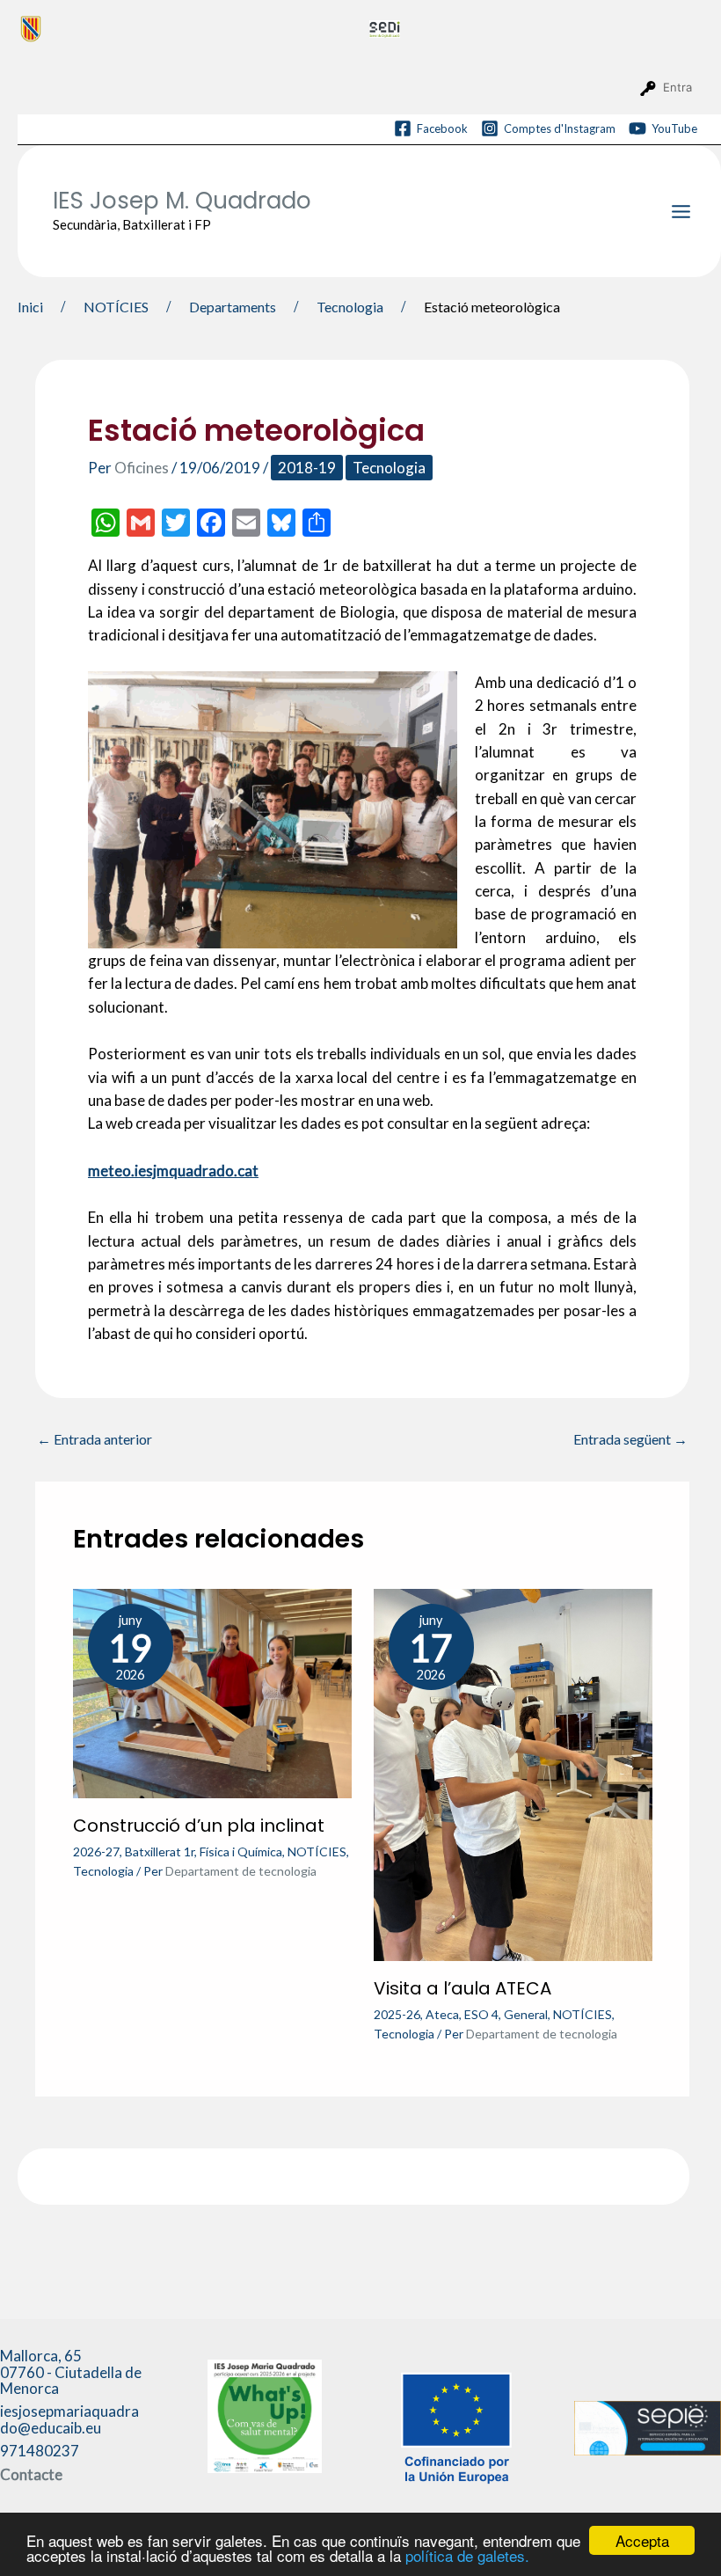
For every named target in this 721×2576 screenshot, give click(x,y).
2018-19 (307, 468)
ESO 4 (481, 2014)
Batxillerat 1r (160, 1851)
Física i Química (241, 1851)
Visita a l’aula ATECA (462, 1988)
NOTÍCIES (317, 1851)
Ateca (442, 2014)
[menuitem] (187, 28)
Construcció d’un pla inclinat (199, 1826)
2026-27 (96, 1851)
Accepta (642, 2540)
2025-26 (397, 2014)
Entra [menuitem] (677, 87)
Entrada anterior (95, 1439)
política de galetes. (467, 2555)
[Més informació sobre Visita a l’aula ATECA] (513, 1773)
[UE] (456, 2426)
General (526, 2014)
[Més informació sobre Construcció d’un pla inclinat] (212, 1692)
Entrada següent (630, 1439)
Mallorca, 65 (71, 2372)
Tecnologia (389, 468)
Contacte (31, 2474)
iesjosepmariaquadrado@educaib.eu (69, 2419)
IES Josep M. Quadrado (182, 201)
